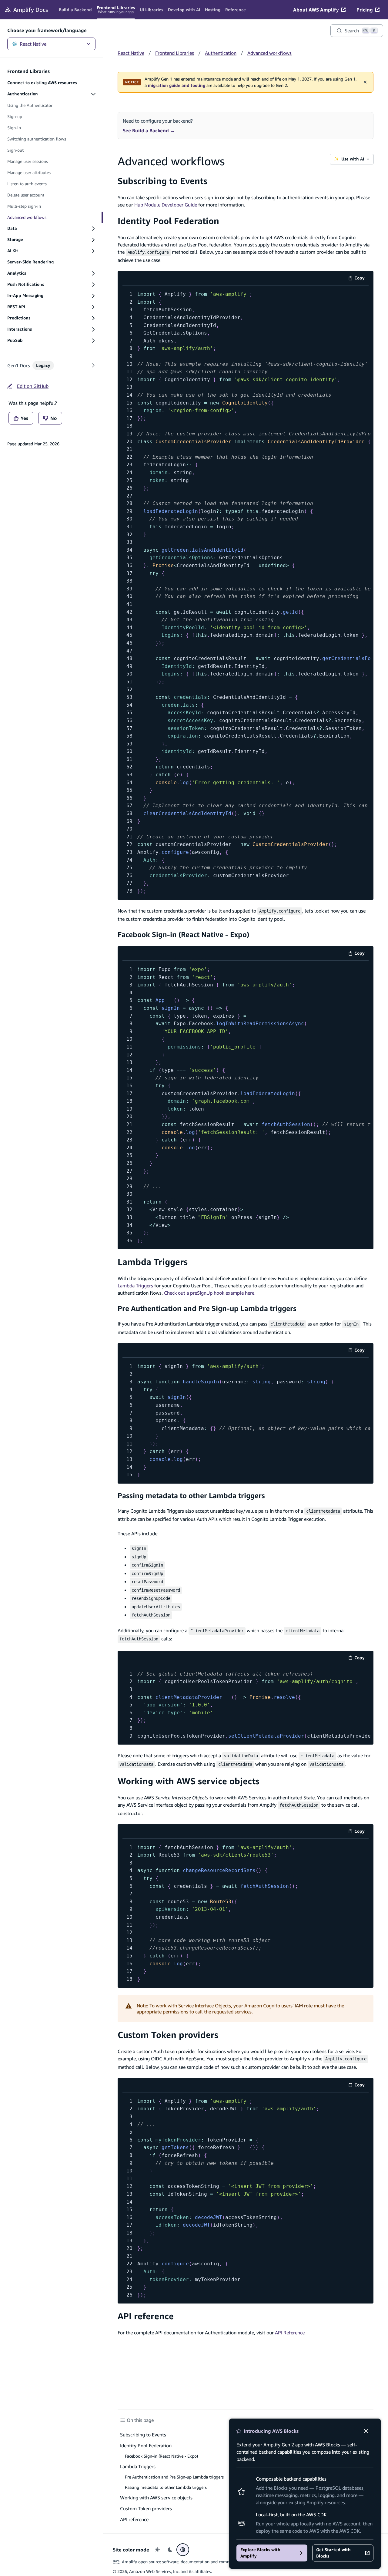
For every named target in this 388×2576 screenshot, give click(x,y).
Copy (361, 279)
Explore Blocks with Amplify (260, 2553)
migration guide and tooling (177, 85)
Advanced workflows (269, 53)
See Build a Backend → (149, 130)
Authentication (221, 53)
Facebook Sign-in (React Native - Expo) (183, 934)
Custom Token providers (168, 2035)
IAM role (304, 2006)
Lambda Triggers (153, 1262)
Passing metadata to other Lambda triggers (191, 1495)
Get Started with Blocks (333, 2553)
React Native (33, 44)
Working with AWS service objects (189, 1781)
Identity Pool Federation (168, 221)
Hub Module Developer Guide (166, 205)
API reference (146, 2316)
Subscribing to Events (162, 181)
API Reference (290, 2333)
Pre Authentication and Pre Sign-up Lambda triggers (207, 1308)
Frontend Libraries (175, 53)
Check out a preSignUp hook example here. (210, 1293)
